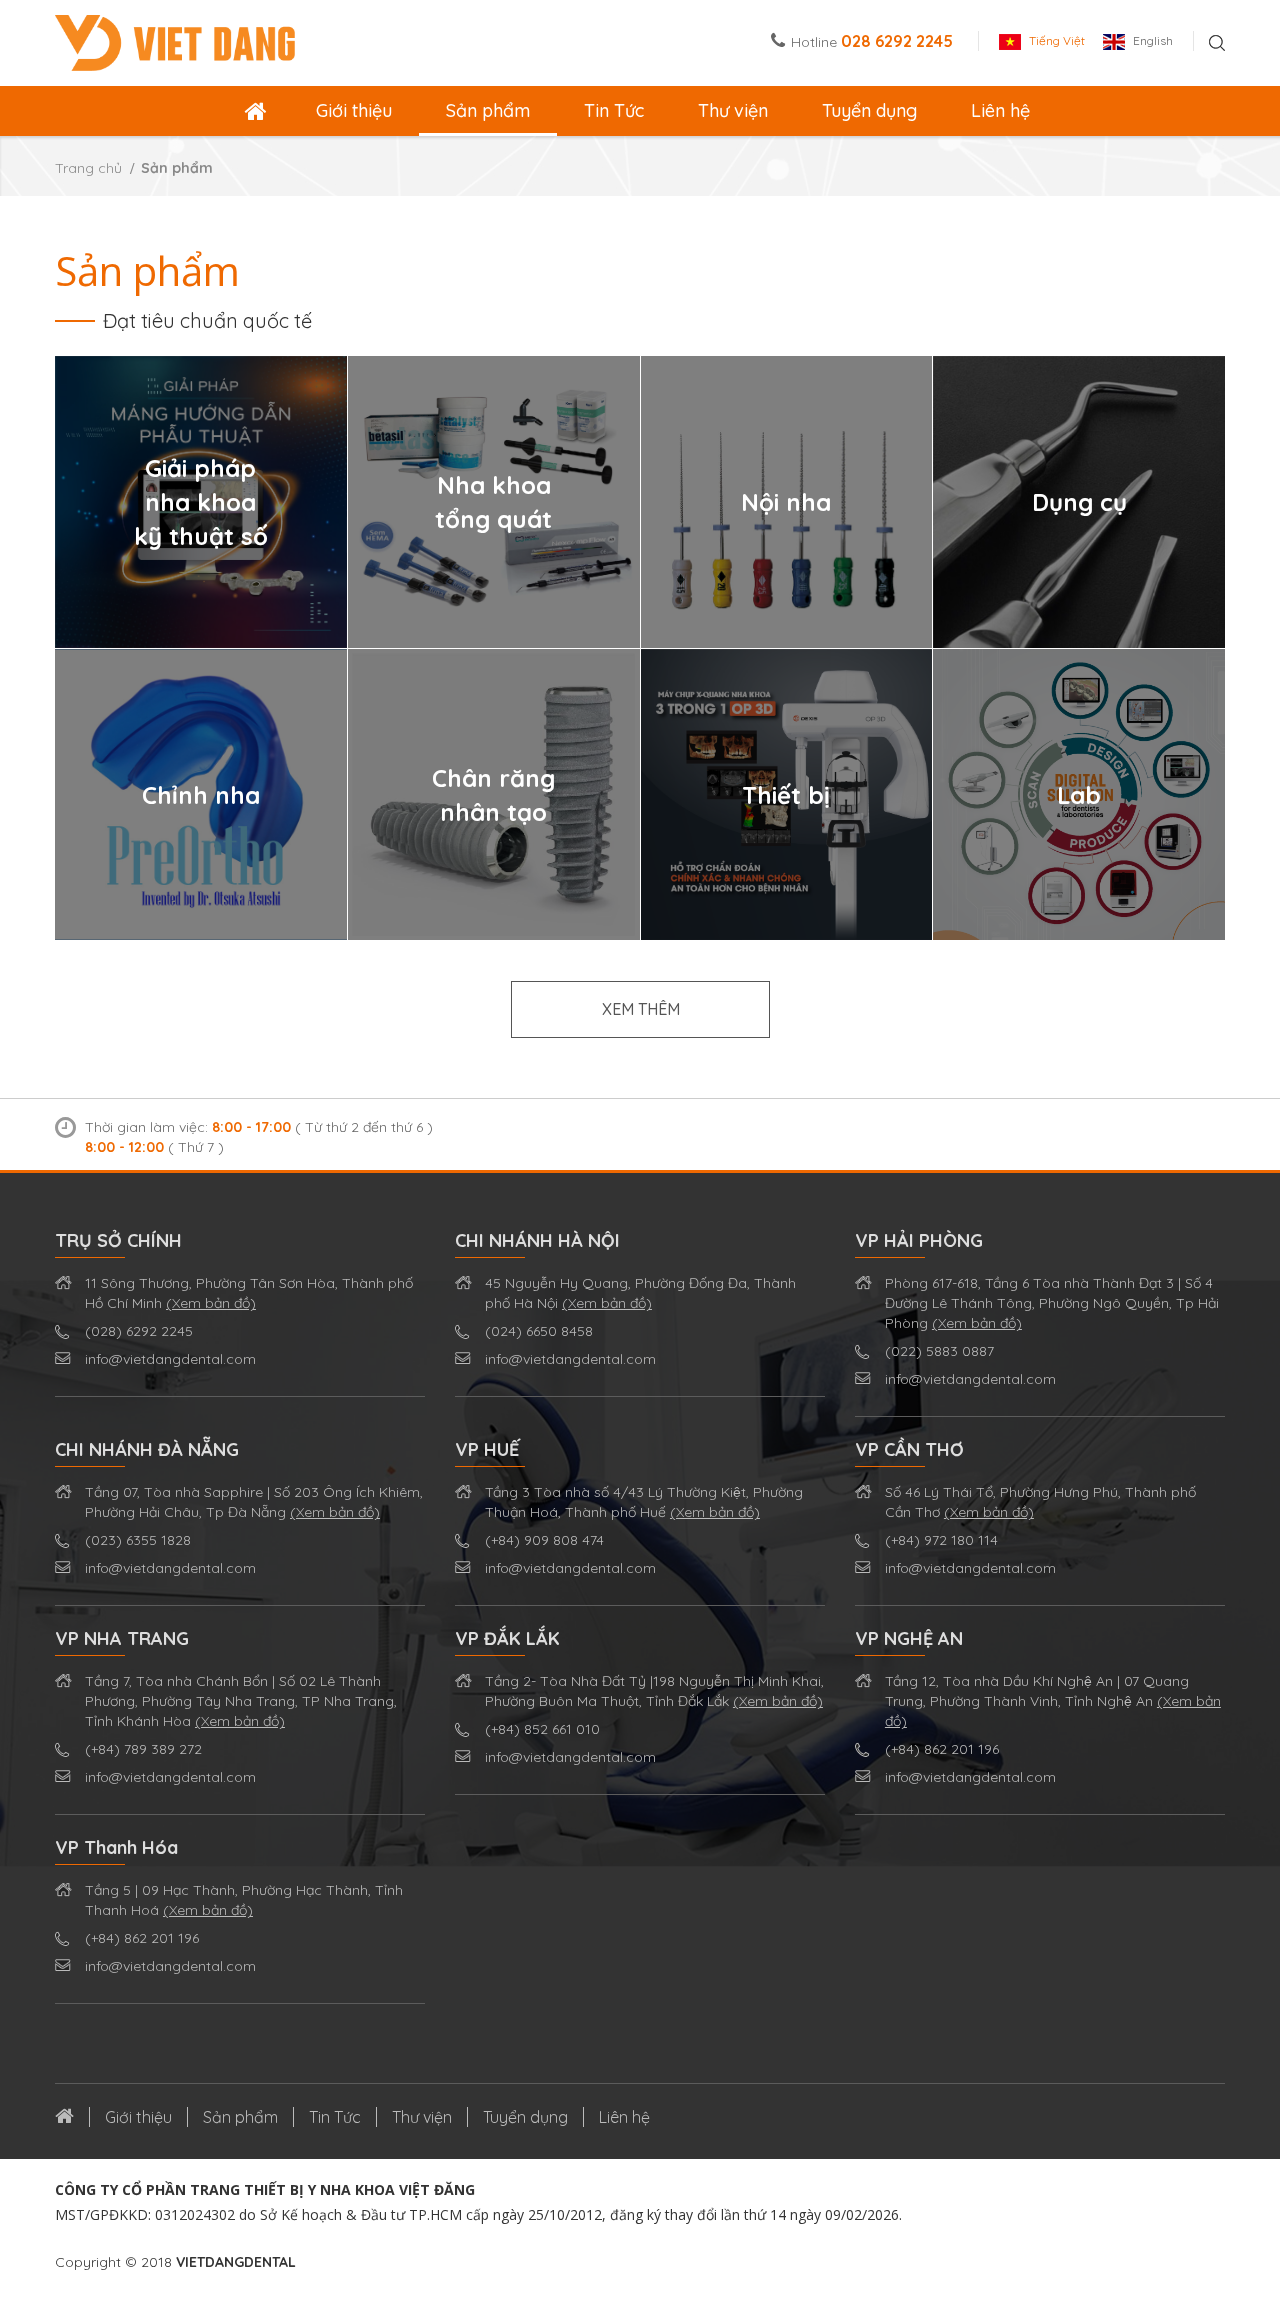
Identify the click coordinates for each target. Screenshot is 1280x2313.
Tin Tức (614, 110)
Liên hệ (1000, 110)
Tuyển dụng (869, 110)
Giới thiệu (354, 110)
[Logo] (175, 41)
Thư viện (733, 110)
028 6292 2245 (897, 41)
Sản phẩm (488, 110)
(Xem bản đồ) (211, 1303)
